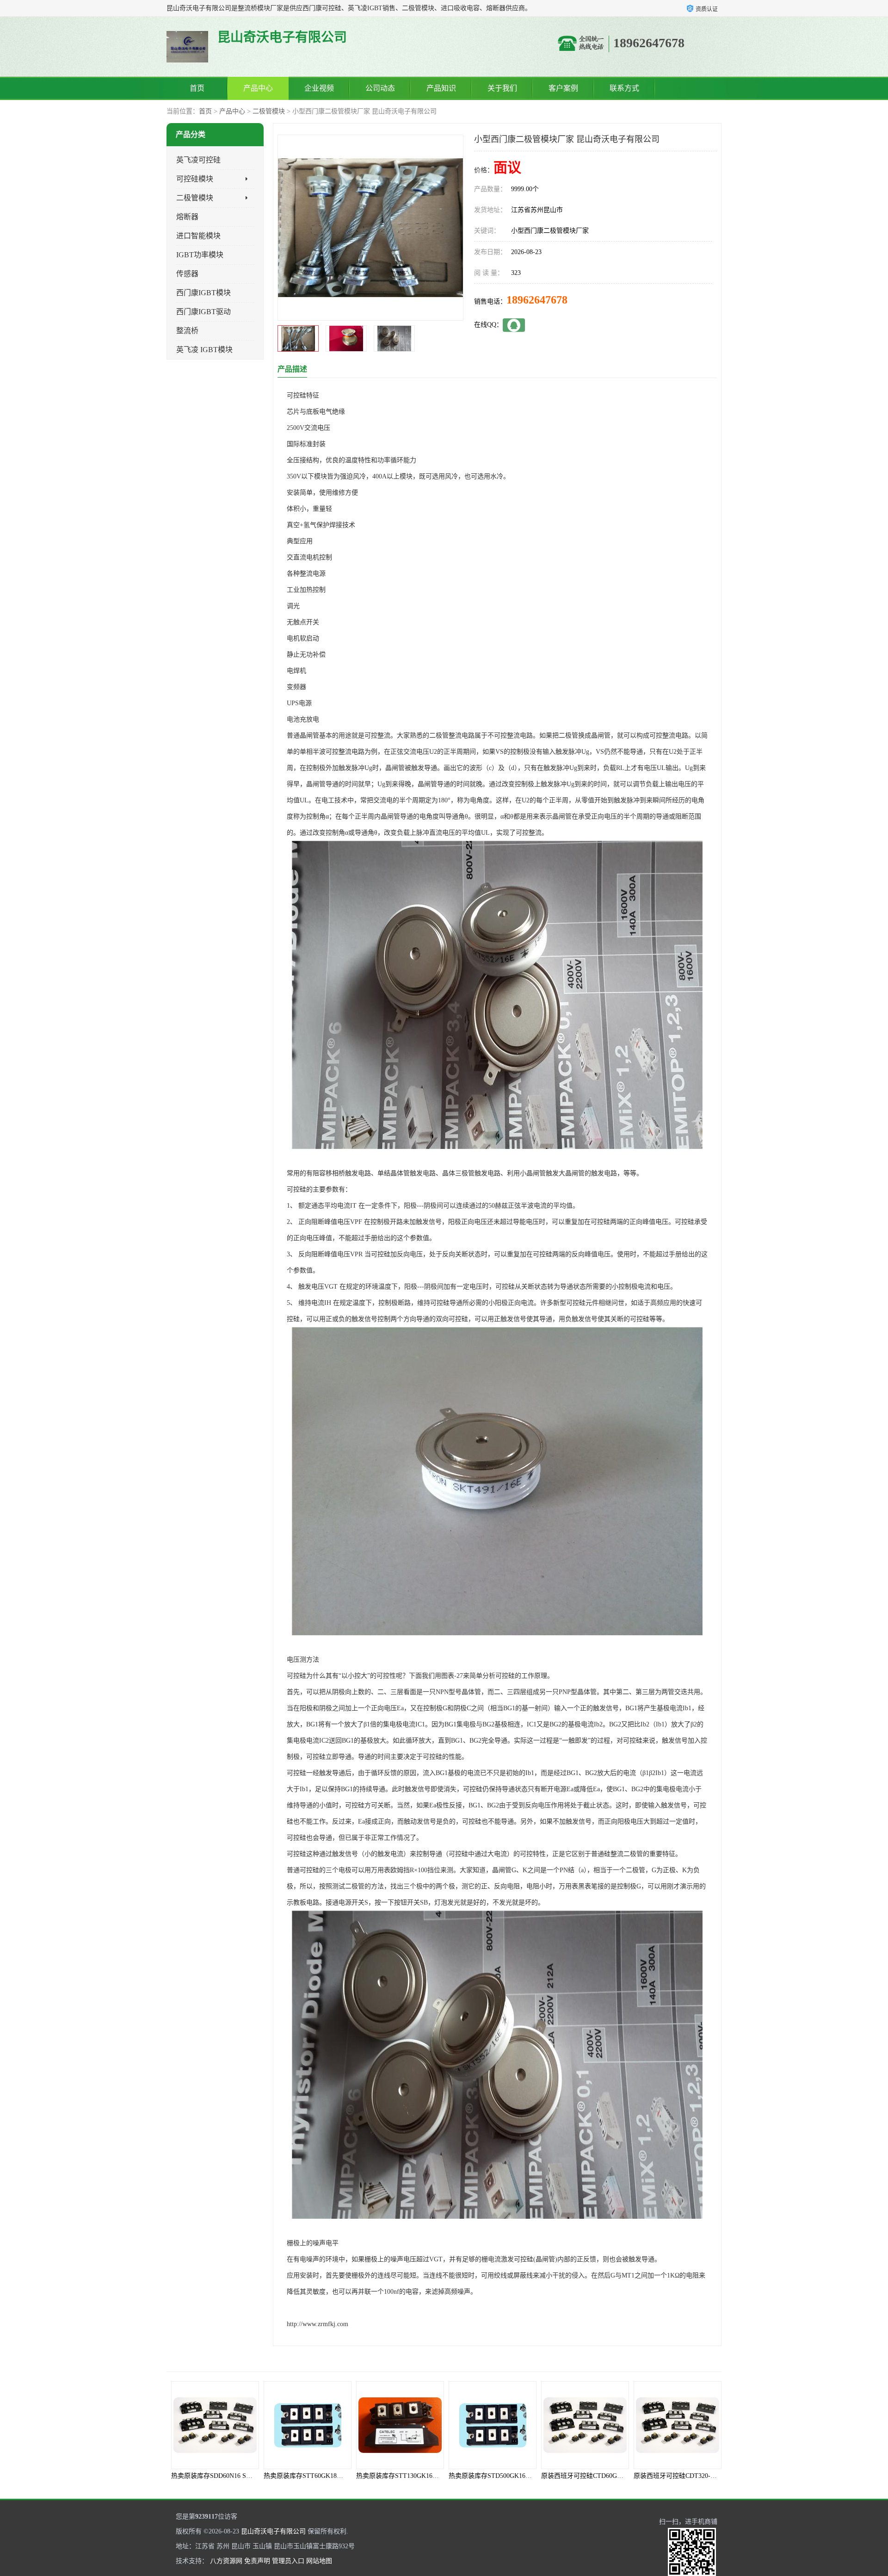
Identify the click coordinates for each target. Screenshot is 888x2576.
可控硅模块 (195, 179)
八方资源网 (226, 2561)
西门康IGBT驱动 (203, 312)
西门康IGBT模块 (203, 293)
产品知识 (441, 88)
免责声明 (257, 2561)
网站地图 (319, 2561)
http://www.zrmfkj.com (318, 2324)
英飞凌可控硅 (198, 160)
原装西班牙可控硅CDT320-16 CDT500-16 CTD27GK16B (620, 2476)
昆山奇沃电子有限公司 (273, 2531)
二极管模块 (269, 111)
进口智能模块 (198, 236)
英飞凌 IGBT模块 (204, 350)
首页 (197, 88)
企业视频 (319, 88)
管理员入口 (288, 2561)
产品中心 (258, 88)
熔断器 (187, 217)
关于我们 (502, 88)
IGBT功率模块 (200, 255)
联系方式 (624, 88)
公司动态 (380, 88)
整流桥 (187, 331)
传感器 (187, 274)
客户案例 (563, 88)
